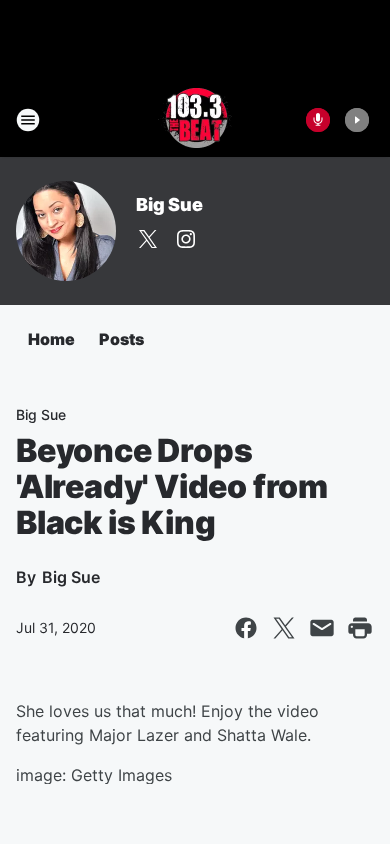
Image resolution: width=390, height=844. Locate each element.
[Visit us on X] (148, 239)
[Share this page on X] (284, 628)
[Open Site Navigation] (28, 120)
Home (51, 339)
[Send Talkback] (318, 120)
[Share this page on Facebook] (246, 628)
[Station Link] (195, 120)
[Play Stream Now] (357, 120)
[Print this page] (360, 628)
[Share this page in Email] (322, 628)
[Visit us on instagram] (186, 239)
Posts (121, 339)
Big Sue (169, 204)
